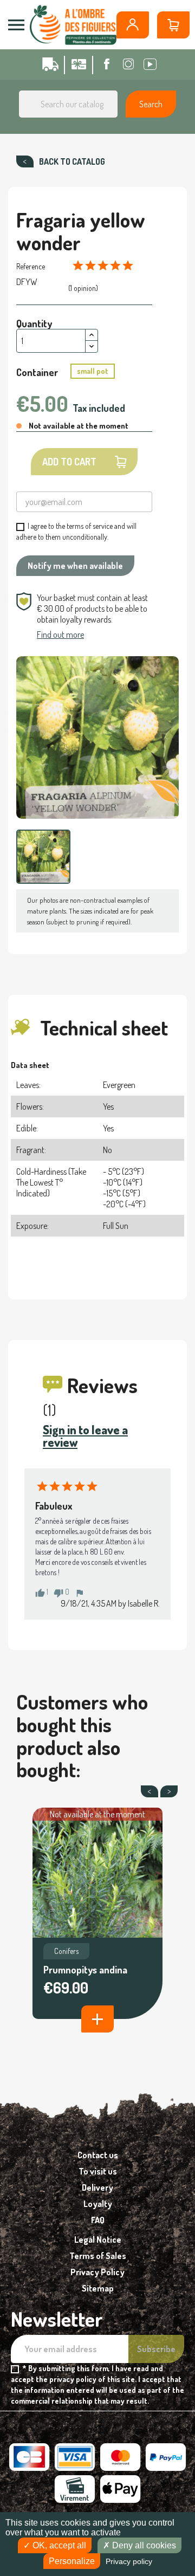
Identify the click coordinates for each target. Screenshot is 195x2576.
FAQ (98, 2220)
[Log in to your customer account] (133, 25)
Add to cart (69, 462)
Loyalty (98, 2204)
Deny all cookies (143, 2545)
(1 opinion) (83, 288)
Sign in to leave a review (85, 1436)
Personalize (72, 2561)
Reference (31, 266)
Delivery (97, 2187)
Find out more (60, 635)
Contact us (98, 2155)
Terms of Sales (98, 2256)
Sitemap (98, 2288)
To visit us (98, 2171)
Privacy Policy (97, 2272)
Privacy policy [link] (129, 2561)
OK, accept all (58, 2545)
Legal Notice (98, 2240)
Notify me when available (75, 566)
